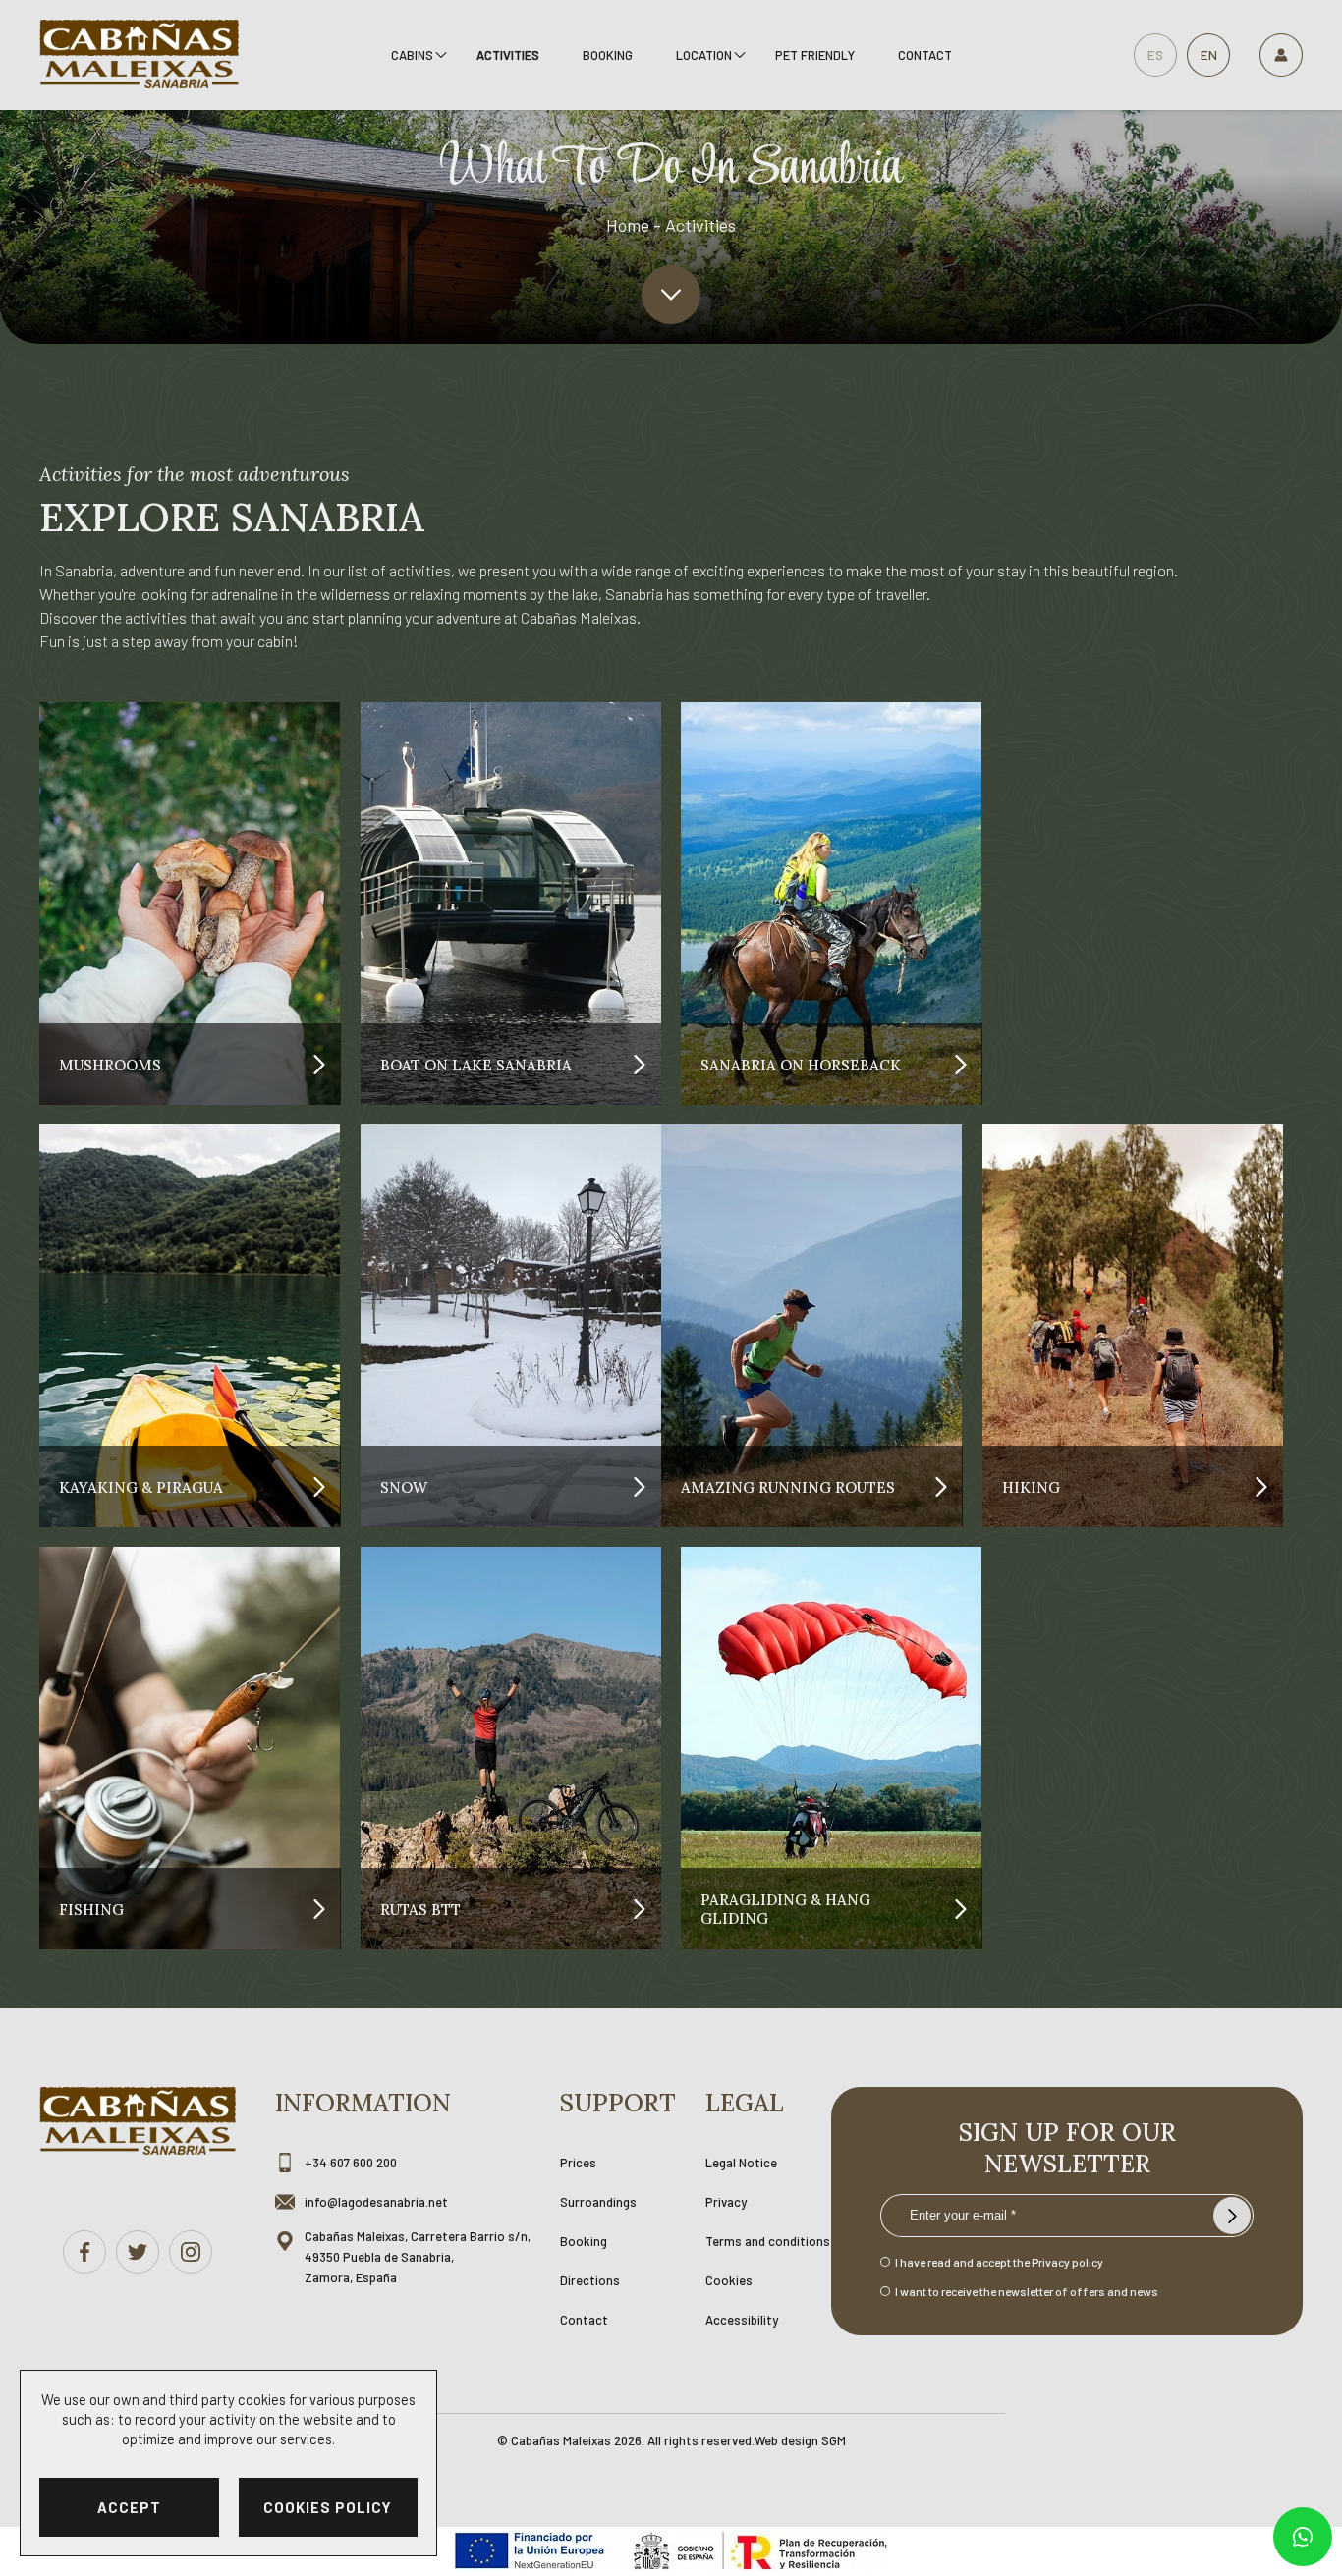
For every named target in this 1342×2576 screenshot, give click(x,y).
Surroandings (598, 2202)
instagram (191, 2252)
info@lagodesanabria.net (376, 2202)
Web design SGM (800, 2440)
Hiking (1031, 1486)
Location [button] (704, 55)
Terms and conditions (768, 2241)
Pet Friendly (815, 55)
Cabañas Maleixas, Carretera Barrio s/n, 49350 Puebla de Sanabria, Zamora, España (418, 2257)
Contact (925, 55)
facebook (84, 2252)
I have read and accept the (999, 2262)
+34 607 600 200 (351, 2163)
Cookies (729, 2280)
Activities (508, 55)
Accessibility (742, 2320)
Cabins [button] (412, 55)
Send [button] (1232, 2216)
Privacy (726, 2202)
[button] (671, 295)
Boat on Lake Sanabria (476, 1064)
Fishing (91, 1909)
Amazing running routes (788, 1486)
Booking (608, 55)
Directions (590, 2280)
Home (628, 225)
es (1155, 55)
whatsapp (1303, 2537)
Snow (404, 1486)
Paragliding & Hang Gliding (785, 1909)
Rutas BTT (420, 1909)
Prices (578, 2163)
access (1281, 55)
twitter (138, 2252)
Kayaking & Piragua (141, 1486)
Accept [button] (129, 2507)
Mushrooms (110, 1064)
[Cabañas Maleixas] (139, 55)
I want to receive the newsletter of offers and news (1027, 2291)
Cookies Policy (328, 2507)
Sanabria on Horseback (801, 1064)
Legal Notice (741, 2163)
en (1209, 55)
